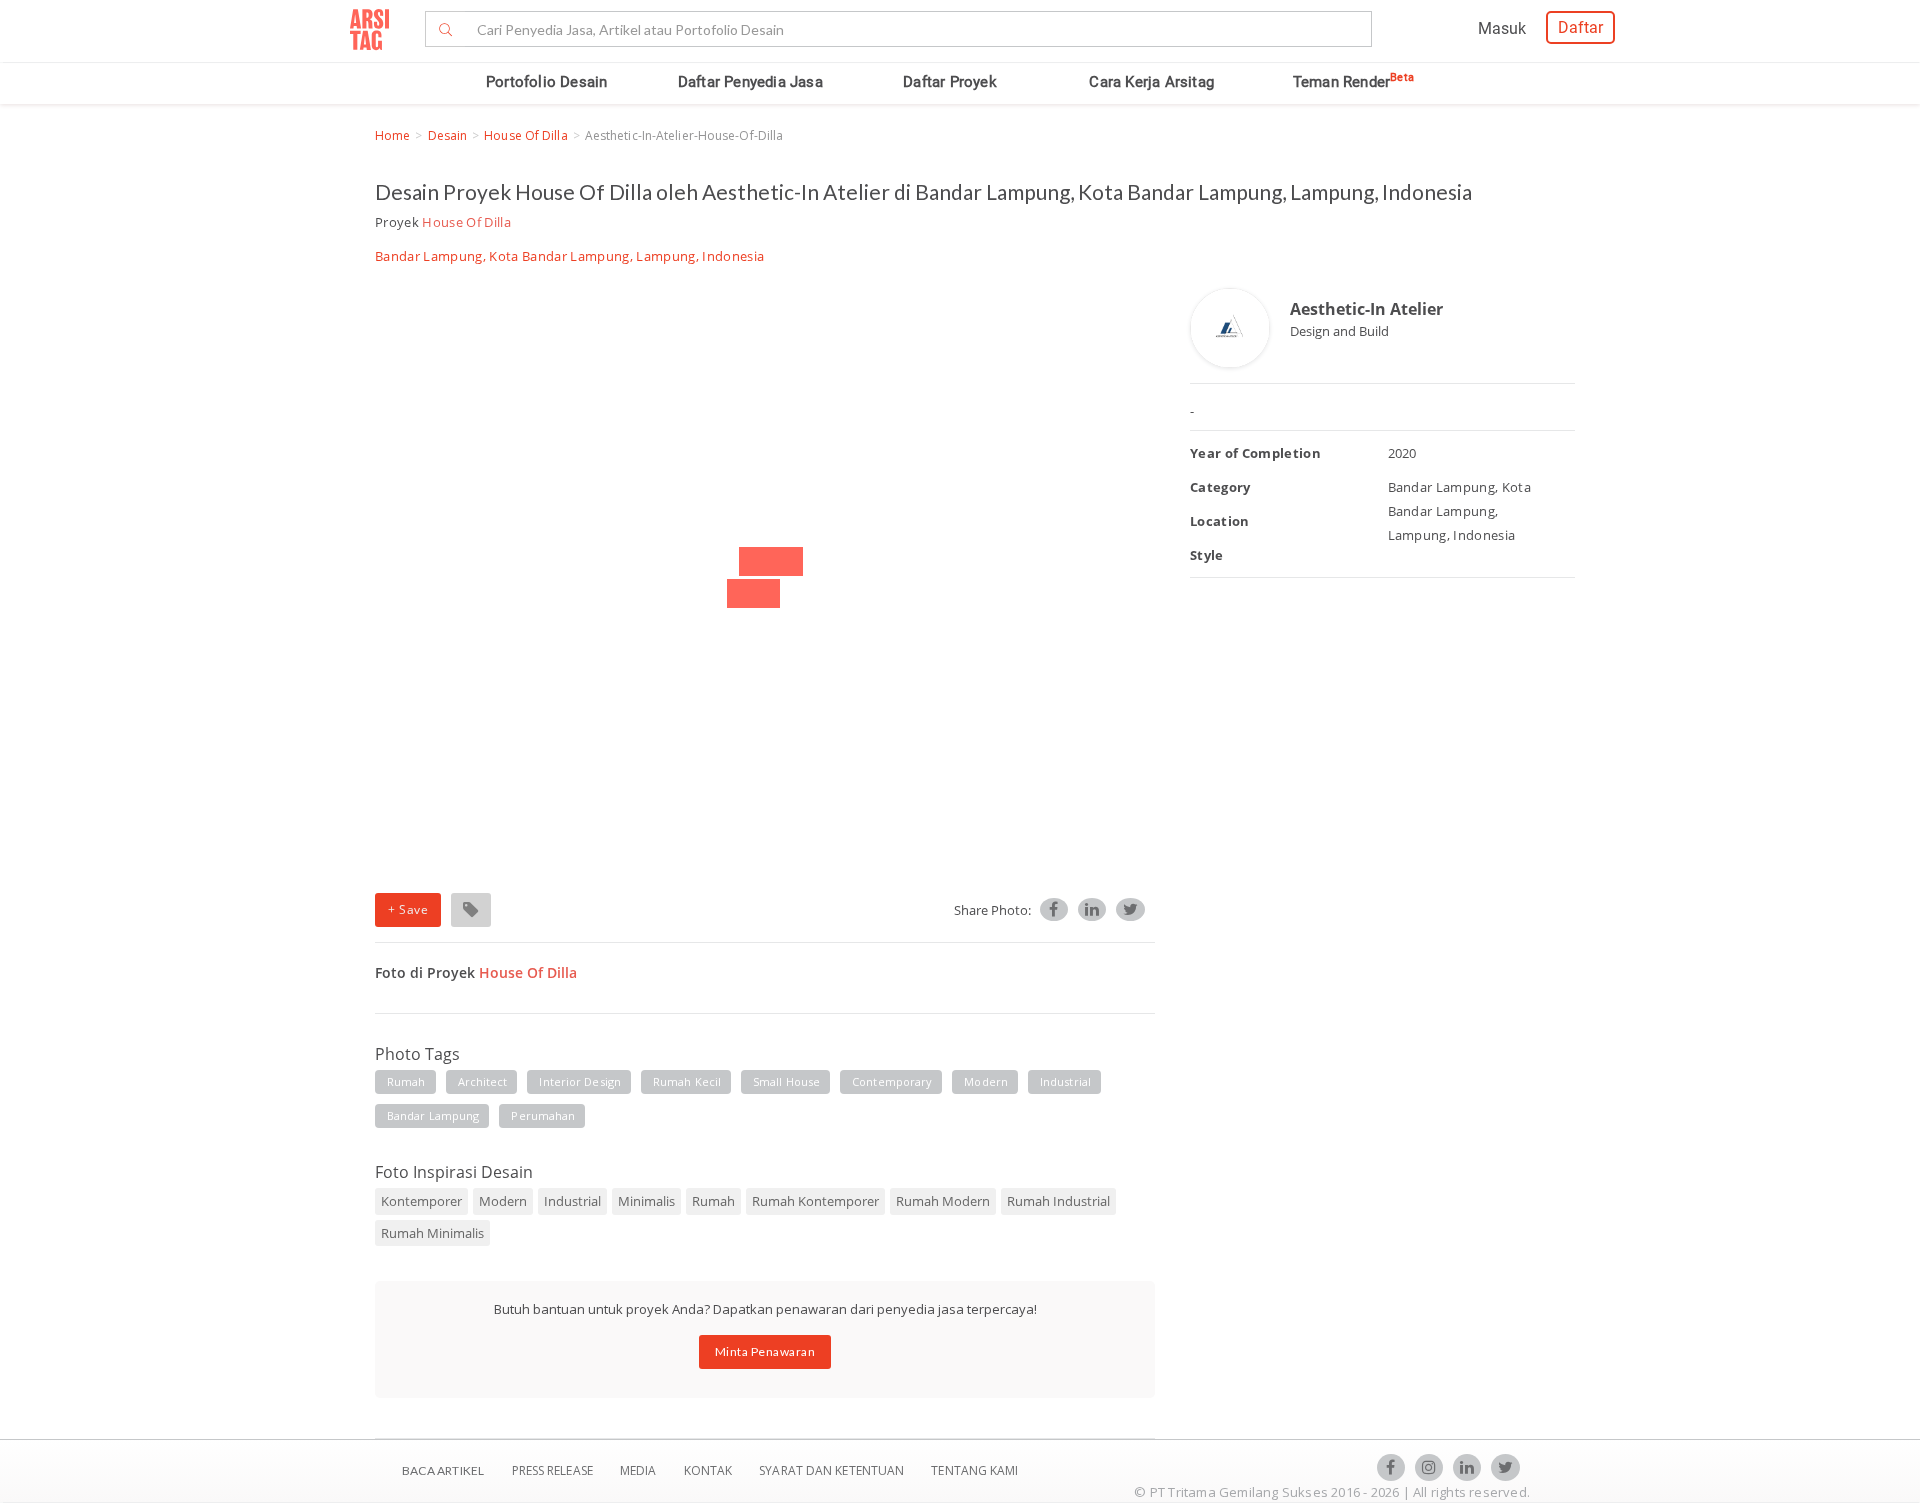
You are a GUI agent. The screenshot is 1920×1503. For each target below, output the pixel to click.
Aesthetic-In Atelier (1366, 309)
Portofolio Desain (546, 82)
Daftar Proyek (950, 82)
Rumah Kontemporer (815, 1201)
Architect (483, 1081)
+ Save (408, 909)
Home (392, 135)
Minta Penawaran (765, 1351)
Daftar (1580, 27)
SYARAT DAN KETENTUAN (833, 1470)
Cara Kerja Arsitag (1151, 82)
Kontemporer (421, 1201)
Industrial (1065, 1081)
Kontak (710, 1470)
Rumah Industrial (1058, 1201)
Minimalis (646, 1201)
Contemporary (892, 1081)
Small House (786, 1081)
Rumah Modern (943, 1201)
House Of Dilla (525, 135)
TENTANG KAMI (974, 1470)
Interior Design (580, 1081)
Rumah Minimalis (432, 1233)
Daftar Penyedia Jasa (750, 82)
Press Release (552, 1470)
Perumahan (543, 1115)
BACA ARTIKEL (443, 1470)
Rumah (406, 1081)
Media (640, 1470)
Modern (986, 1081)
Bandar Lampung (433, 1115)
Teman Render (1353, 82)
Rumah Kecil (687, 1081)
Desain (448, 135)
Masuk (1502, 28)
